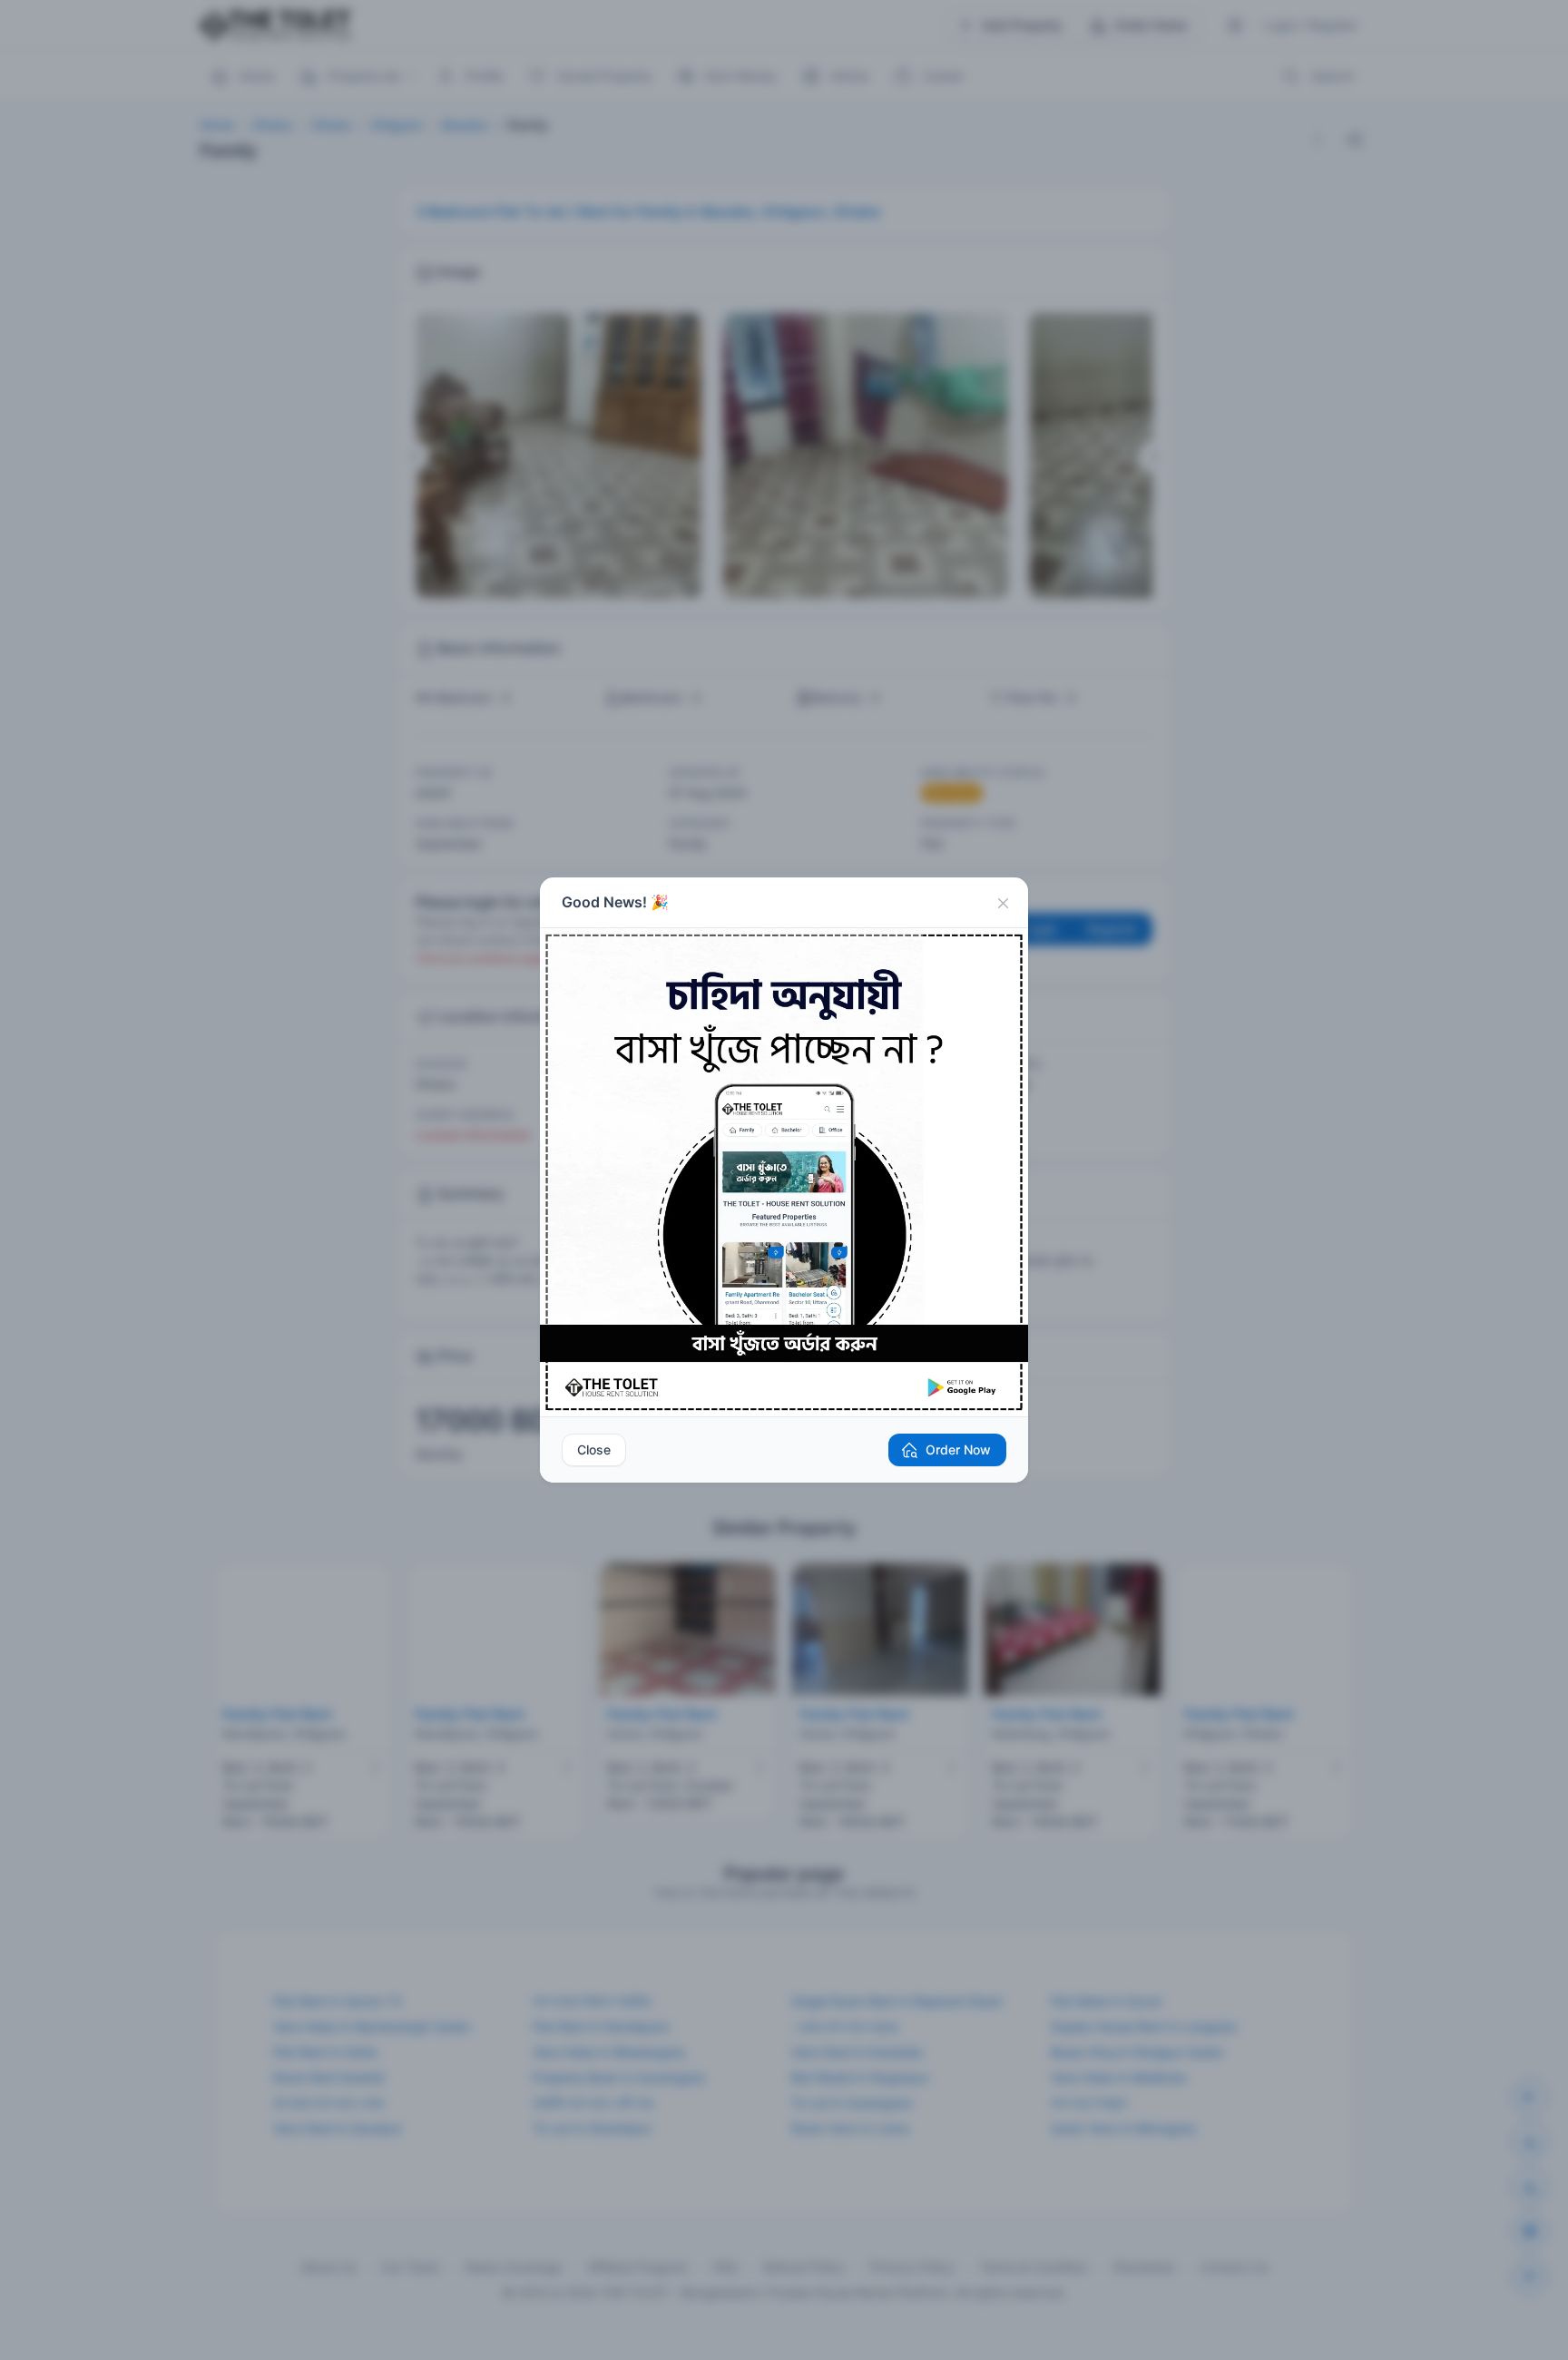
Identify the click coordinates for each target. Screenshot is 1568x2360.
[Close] (1003, 903)
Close (594, 1449)
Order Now (958, 1449)
